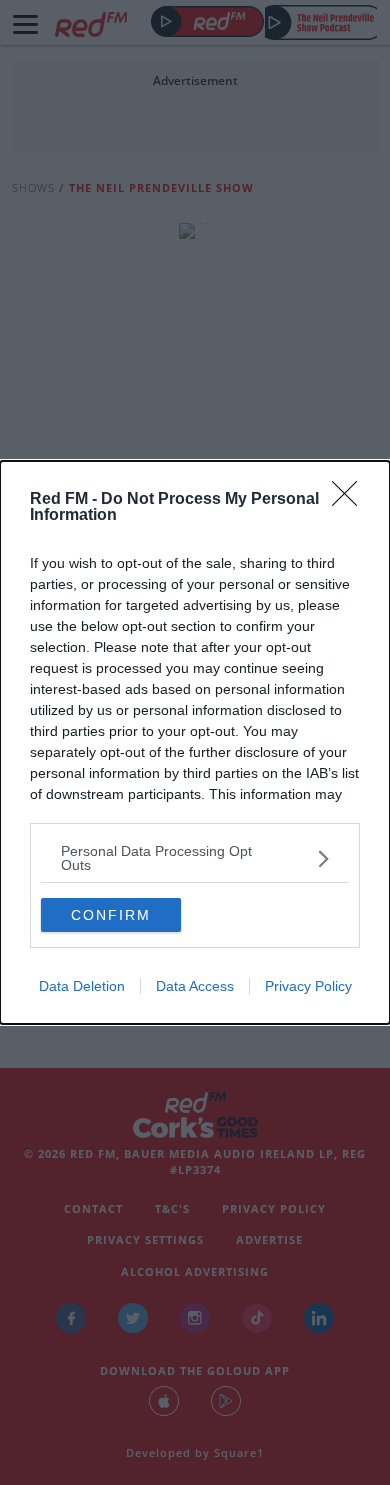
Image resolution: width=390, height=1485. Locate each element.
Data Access (195, 986)
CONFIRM (111, 915)
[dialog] (195, 742)
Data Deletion (82, 986)
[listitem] (195, 858)
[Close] (351, 500)
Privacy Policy (308, 986)
